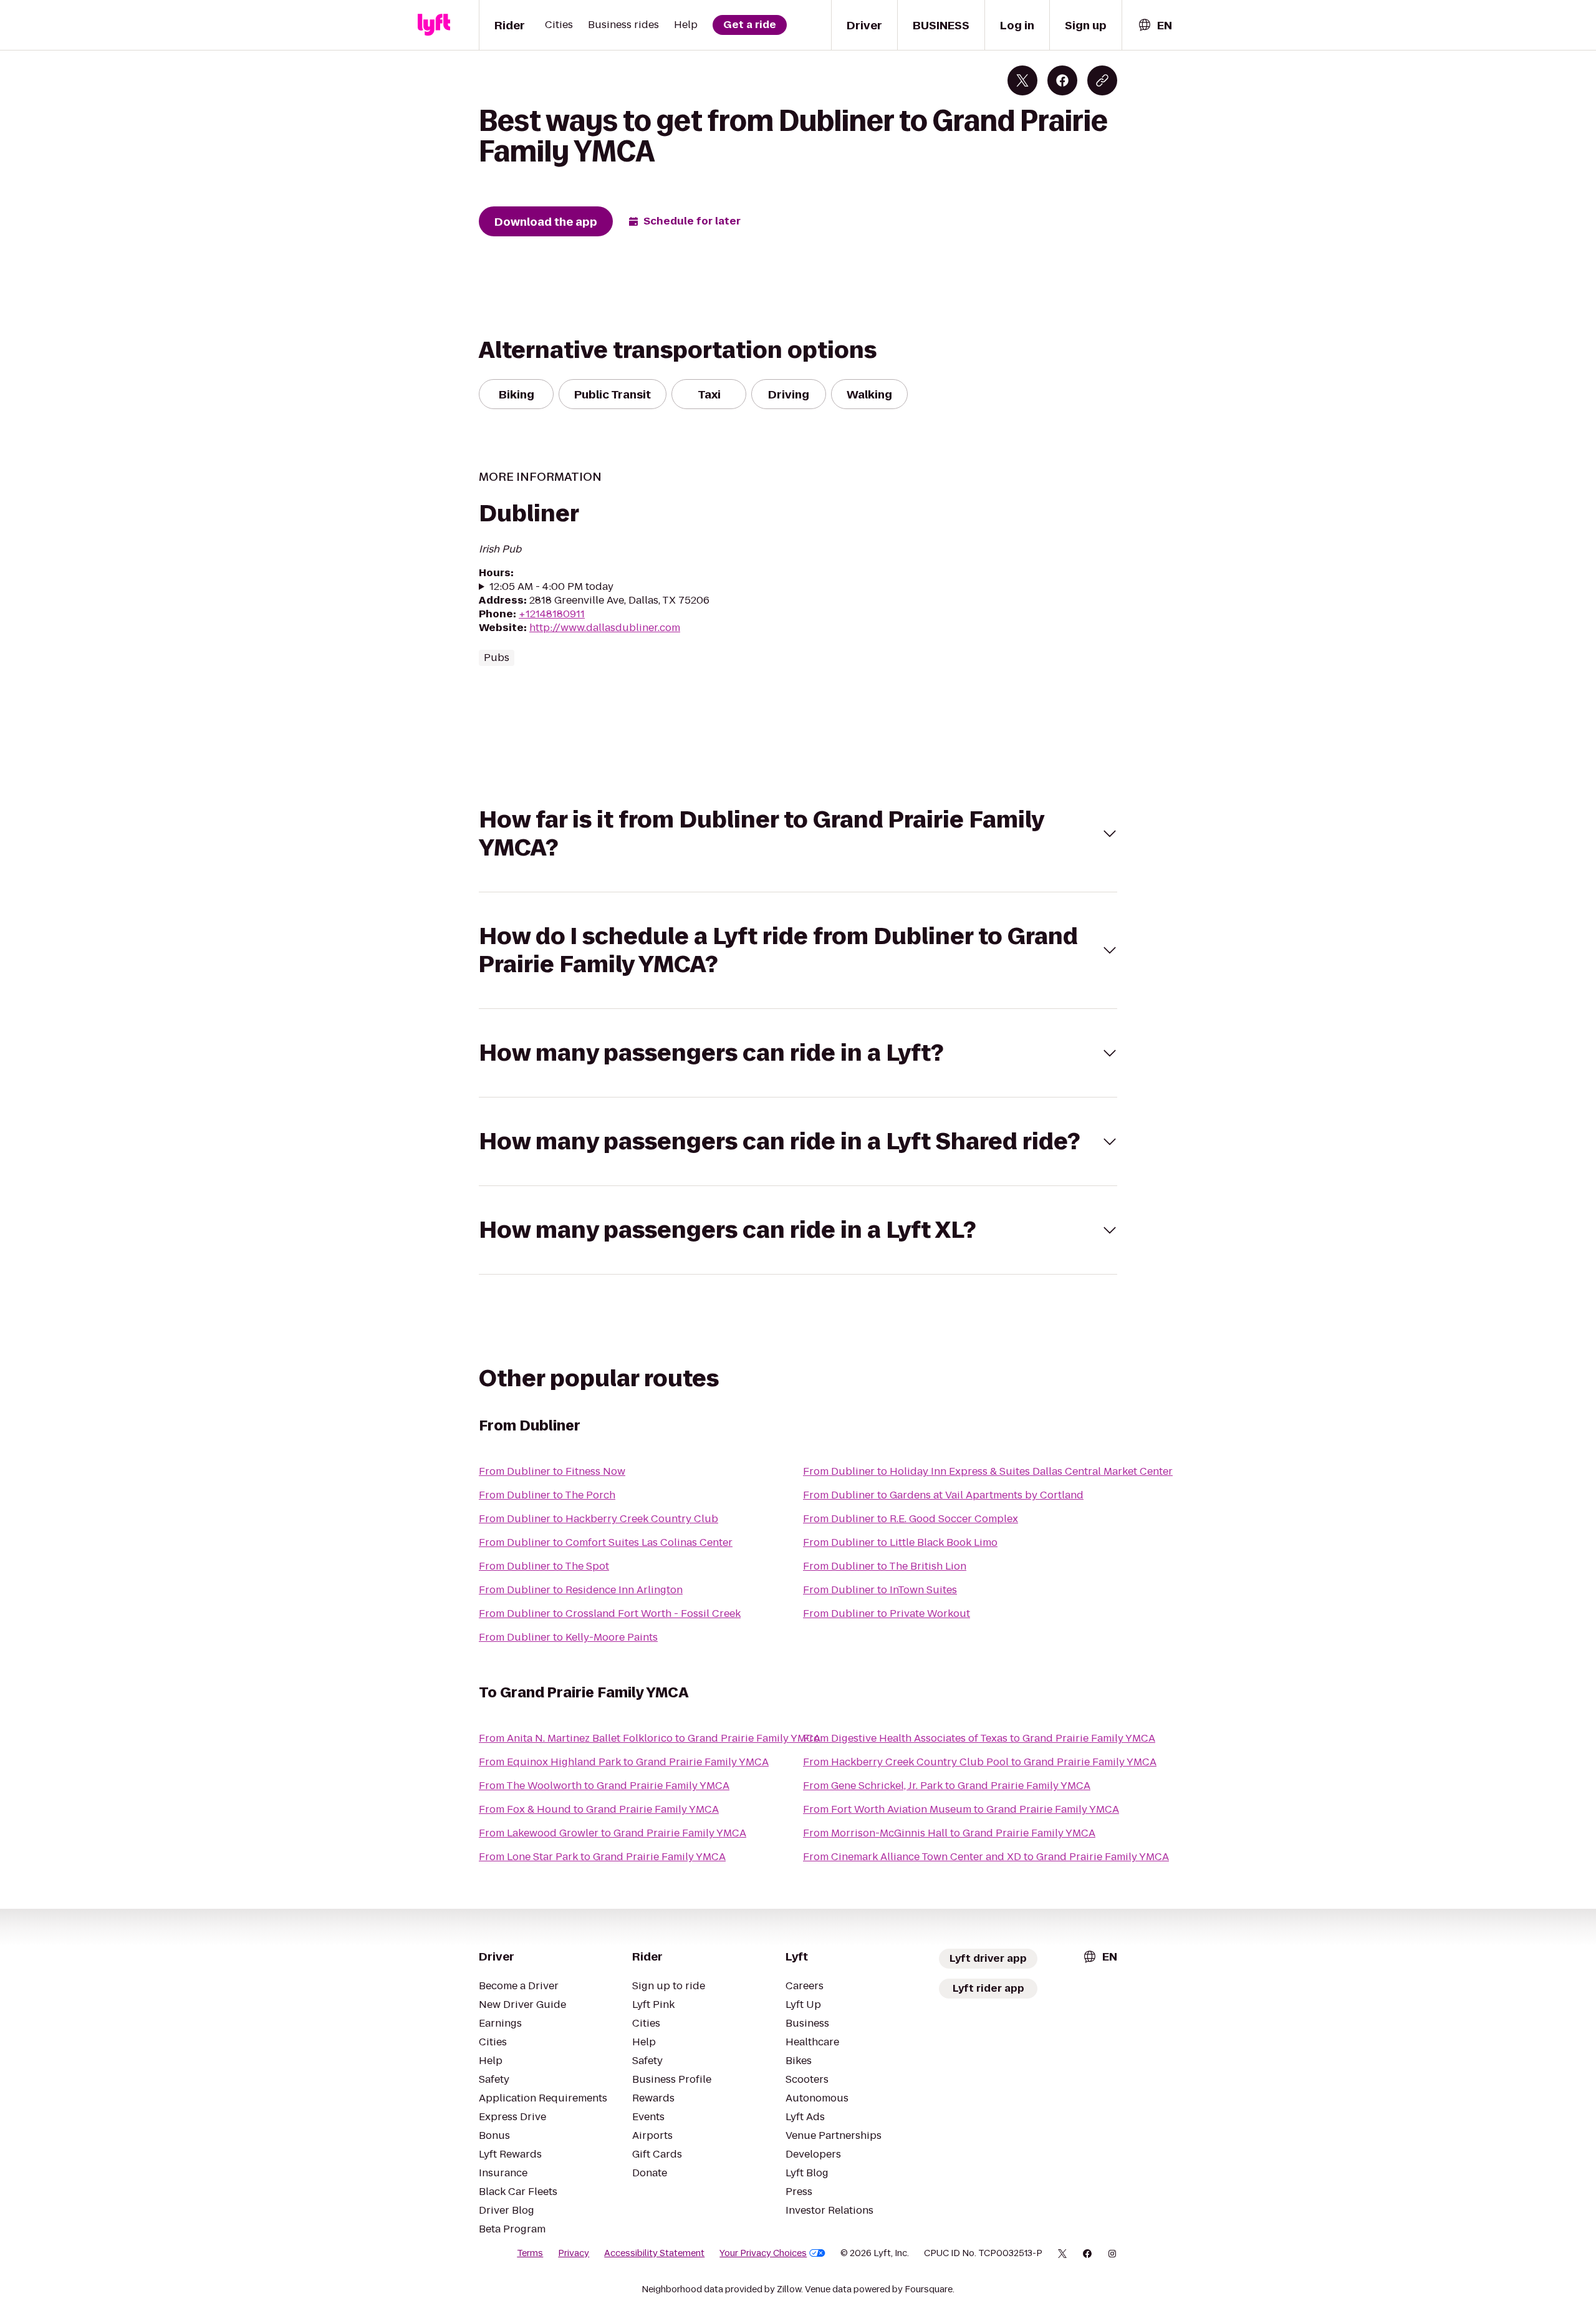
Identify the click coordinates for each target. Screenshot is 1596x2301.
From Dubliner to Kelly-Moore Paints (568, 1637)
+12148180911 (552, 614)
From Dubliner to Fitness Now (552, 1471)
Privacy (574, 2253)
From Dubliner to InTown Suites (880, 1590)
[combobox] (1155, 25)
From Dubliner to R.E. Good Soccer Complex (911, 1519)
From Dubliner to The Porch (547, 1495)
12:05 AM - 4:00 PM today (551, 587)
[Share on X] (1022, 80)
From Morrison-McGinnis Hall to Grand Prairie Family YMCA (949, 1833)
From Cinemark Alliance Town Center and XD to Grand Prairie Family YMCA (986, 1857)
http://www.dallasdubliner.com (605, 628)
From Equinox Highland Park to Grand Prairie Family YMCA (624, 1762)
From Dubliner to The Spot (544, 1566)
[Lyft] (434, 25)
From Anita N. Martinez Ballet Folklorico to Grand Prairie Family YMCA (650, 1738)
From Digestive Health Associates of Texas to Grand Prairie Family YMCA (979, 1738)
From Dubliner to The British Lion (885, 1566)
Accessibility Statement (654, 2253)
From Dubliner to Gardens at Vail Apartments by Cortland (943, 1495)
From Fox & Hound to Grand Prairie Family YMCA (599, 1809)
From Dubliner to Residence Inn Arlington (581, 1590)
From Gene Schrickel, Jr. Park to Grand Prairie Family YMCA (947, 1786)
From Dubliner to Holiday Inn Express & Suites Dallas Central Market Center (988, 1471)
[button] (798, 834)
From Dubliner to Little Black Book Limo (900, 1542)
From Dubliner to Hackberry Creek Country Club (598, 1519)
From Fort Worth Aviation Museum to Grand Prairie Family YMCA (961, 1809)
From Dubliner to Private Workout (887, 1614)
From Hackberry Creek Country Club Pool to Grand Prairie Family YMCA (980, 1762)
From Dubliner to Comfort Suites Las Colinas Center (606, 1542)
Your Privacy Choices (763, 2253)
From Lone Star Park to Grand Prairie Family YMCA (602, 1857)
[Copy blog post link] (1102, 80)
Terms (530, 2253)
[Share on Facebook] (1062, 80)
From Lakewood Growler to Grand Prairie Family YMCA (613, 1833)
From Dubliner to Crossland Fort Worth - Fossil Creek (610, 1614)
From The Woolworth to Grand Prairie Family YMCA (604, 1786)
